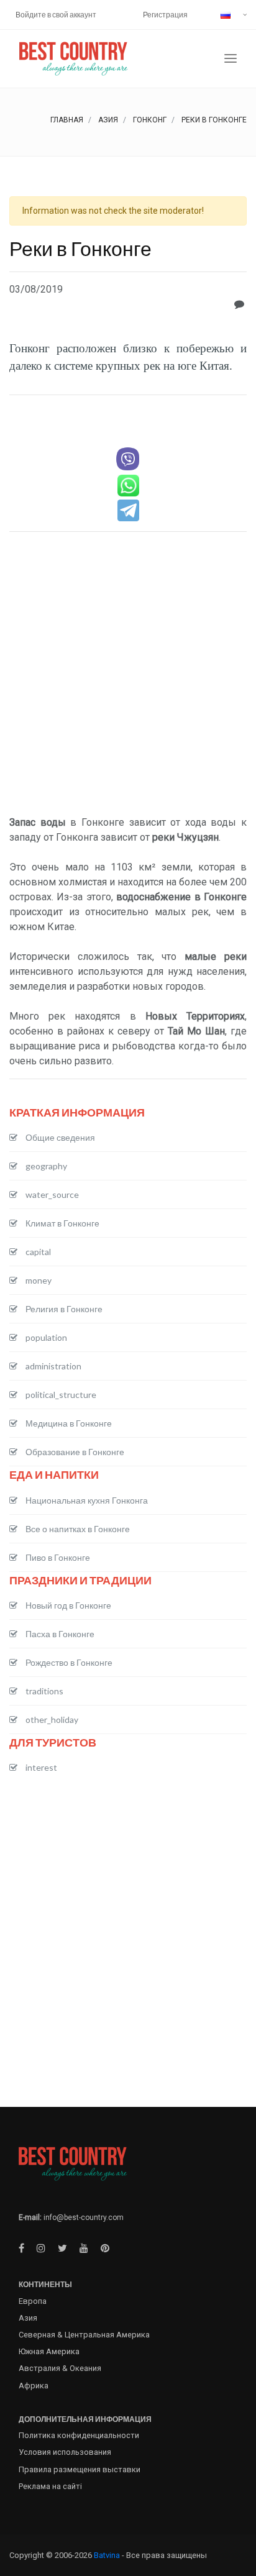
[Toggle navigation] (231, 59)
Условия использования (65, 2452)
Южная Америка (49, 2351)
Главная (67, 120)
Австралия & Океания (60, 2368)
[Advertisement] (128, 675)
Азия (108, 120)
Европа (33, 2301)
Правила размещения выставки (80, 2469)
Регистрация (165, 15)
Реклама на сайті (50, 2486)
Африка (34, 2386)
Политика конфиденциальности (79, 2435)
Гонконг (150, 120)
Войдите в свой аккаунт (56, 15)
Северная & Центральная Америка (84, 2335)
